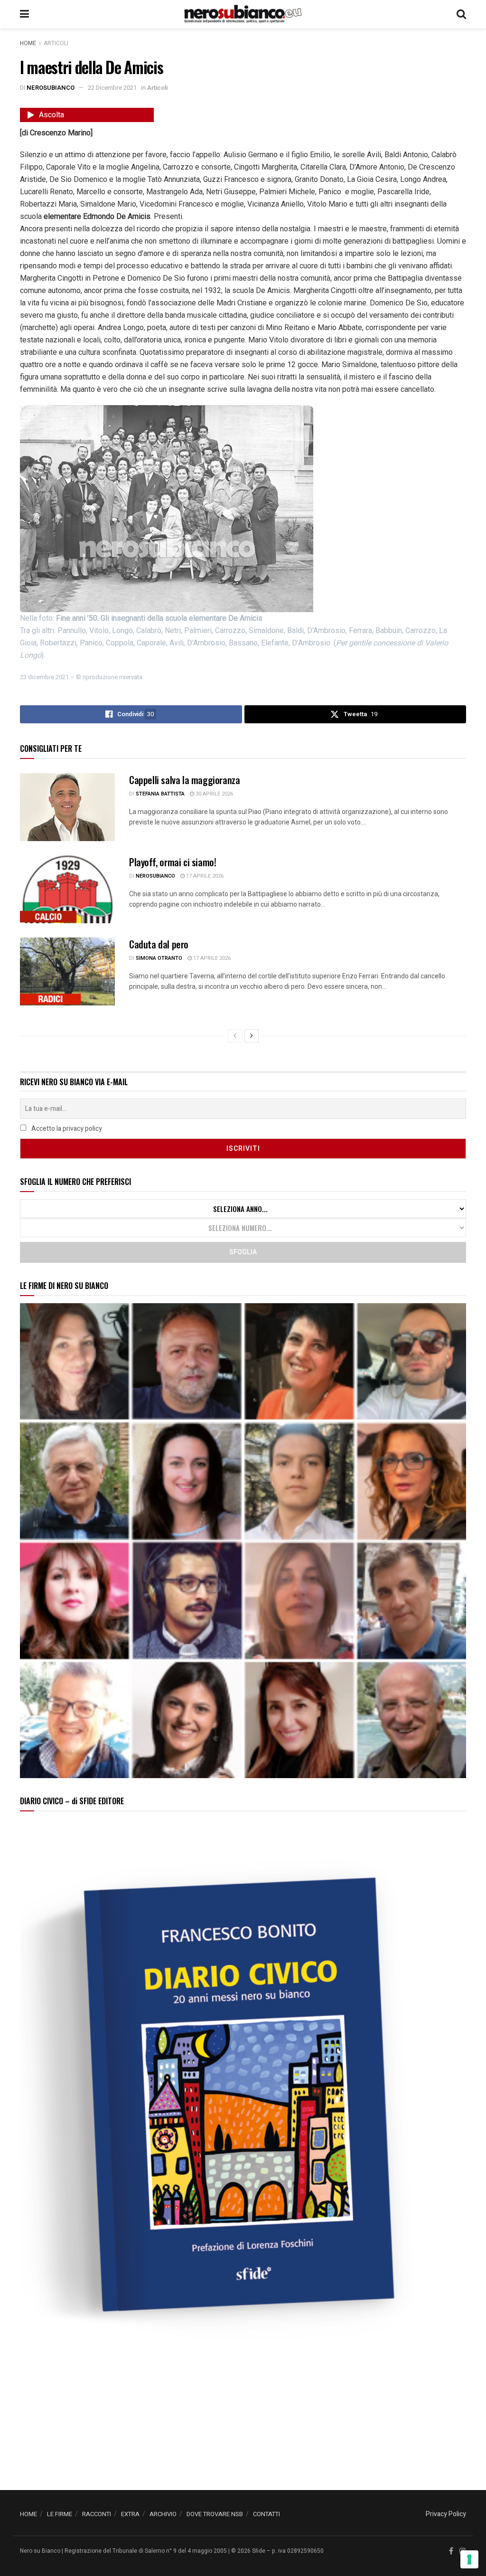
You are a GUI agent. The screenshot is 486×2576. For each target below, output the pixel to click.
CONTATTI (266, 2514)
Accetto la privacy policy (66, 1129)
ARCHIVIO (163, 2514)
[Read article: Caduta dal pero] (67, 971)
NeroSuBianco (51, 88)
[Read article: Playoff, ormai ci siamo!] (67, 889)
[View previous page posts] (235, 1036)
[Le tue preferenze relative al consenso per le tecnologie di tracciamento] (469, 2559)
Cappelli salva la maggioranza (184, 780)
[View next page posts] (252, 1036)
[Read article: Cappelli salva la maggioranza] (67, 807)
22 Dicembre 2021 (112, 88)
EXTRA (130, 2514)
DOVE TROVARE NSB (215, 2514)
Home (28, 43)
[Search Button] (461, 14)
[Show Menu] (24, 14)
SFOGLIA (243, 1252)
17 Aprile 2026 (204, 876)
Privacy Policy (446, 2514)
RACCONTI (97, 2514)
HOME (28, 2514)
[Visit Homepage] (243, 14)
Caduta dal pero (159, 944)
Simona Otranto (159, 958)
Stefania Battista (160, 794)
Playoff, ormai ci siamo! (173, 862)
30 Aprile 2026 (214, 794)
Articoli (56, 43)
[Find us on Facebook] (451, 2551)
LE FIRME (60, 2514)
